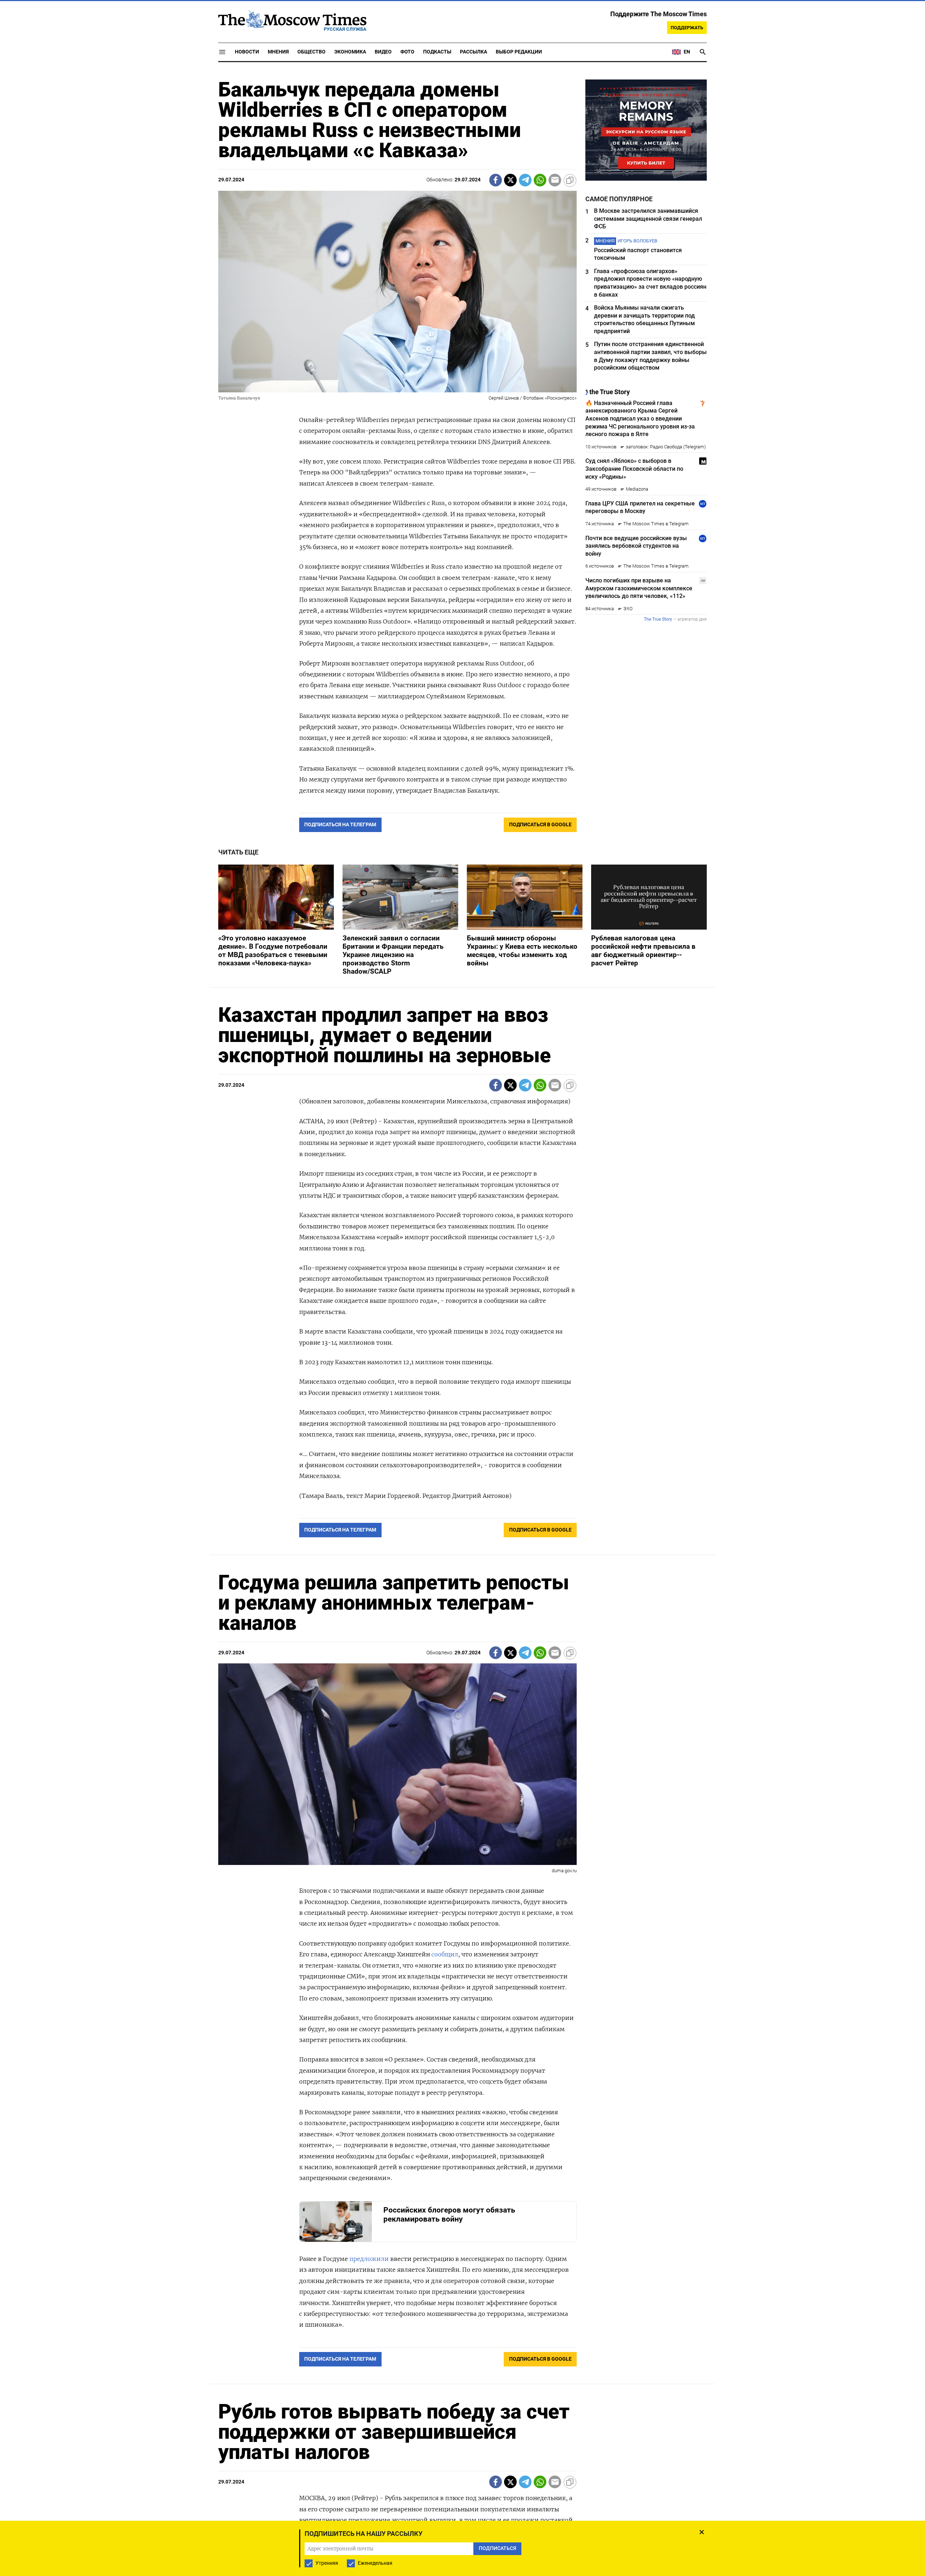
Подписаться (462, 1330)
